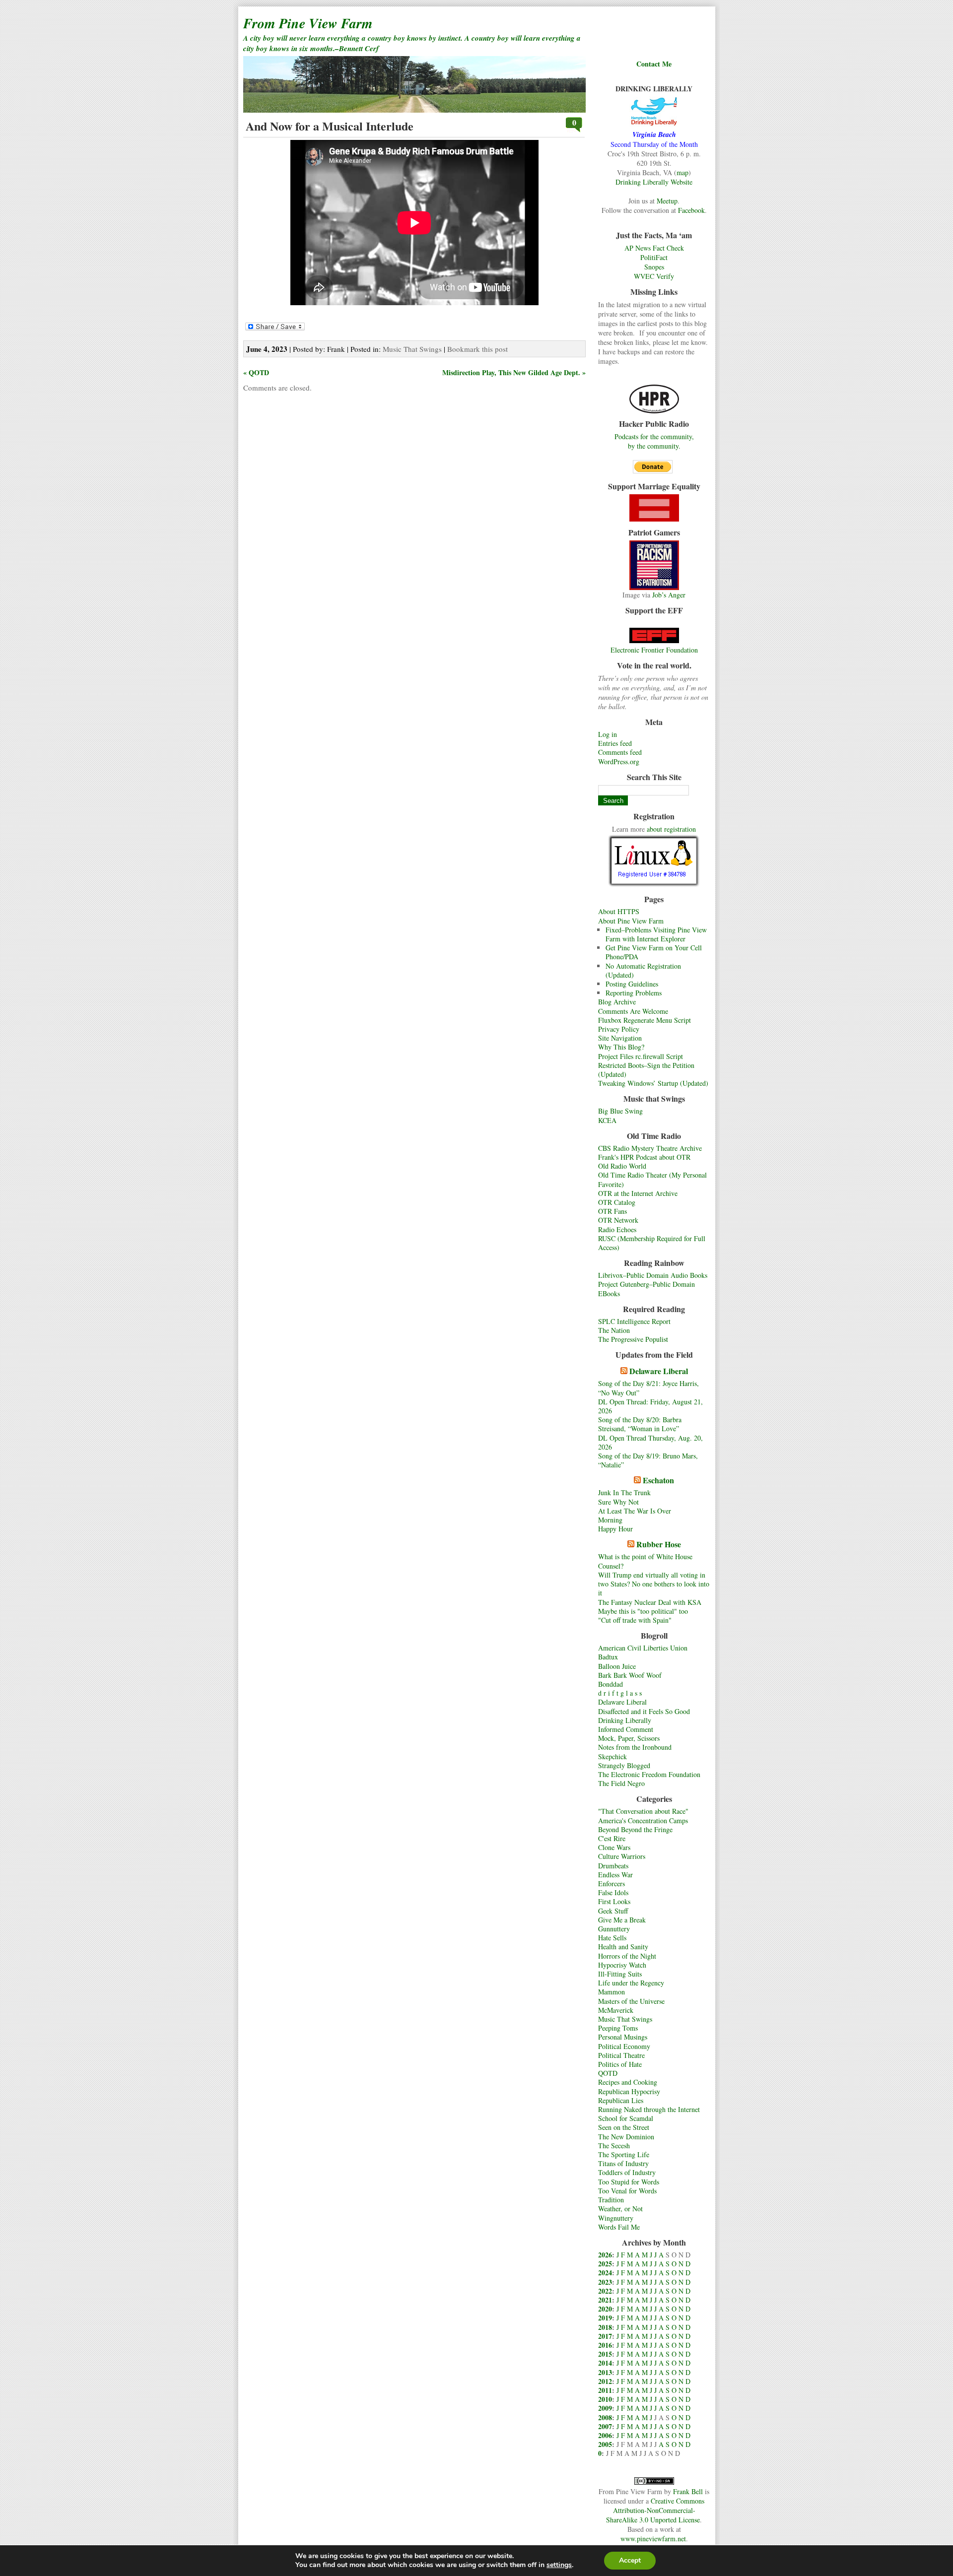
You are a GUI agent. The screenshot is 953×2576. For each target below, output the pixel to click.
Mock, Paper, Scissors (629, 1738)
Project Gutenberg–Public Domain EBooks (647, 1288)
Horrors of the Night (627, 1956)
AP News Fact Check (654, 248)
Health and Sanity (623, 1947)
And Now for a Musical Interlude (330, 126)
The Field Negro (621, 1783)
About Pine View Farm (631, 921)
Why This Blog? (621, 1047)
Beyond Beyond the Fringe (635, 1829)
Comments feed (620, 752)
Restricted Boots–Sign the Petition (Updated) (646, 1070)
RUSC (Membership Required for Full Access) (652, 1243)
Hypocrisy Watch (622, 1965)
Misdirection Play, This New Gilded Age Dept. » (514, 372)
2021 (605, 2300)
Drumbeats (613, 1866)
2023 (605, 2282)
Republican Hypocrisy (629, 2091)
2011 (605, 2390)
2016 (605, 2345)
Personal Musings (623, 2037)
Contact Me (654, 64)
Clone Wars (614, 1847)
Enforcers (612, 1883)
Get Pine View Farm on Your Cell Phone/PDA (654, 952)
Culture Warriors (622, 1856)
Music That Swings (625, 2019)
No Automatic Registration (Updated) (643, 970)
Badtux (608, 1657)
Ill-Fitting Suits (620, 1974)
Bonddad (611, 1684)
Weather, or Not (620, 2209)
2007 (605, 2426)
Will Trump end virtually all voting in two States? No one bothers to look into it (654, 1584)
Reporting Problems (634, 993)
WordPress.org (619, 761)
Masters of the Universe (631, 2001)
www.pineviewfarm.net (653, 2539)
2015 (605, 2354)
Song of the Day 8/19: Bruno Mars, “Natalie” (648, 1460)
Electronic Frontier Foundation (654, 650)
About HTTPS (619, 911)
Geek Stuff (613, 1911)
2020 (605, 2309)
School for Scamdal (626, 2118)
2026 (605, 2255)
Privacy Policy (619, 1029)
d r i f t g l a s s (620, 1693)
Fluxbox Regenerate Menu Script (645, 1020)
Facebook (691, 210)
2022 (605, 2291)
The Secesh (614, 2146)
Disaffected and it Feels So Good (644, 1711)
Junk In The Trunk (624, 1492)
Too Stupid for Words (629, 2182)
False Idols (613, 1892)
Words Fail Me (619, 2227)
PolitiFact (654, 257)
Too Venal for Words (627, 2191)
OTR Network (618, 1220)
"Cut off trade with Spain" (635, 1620)
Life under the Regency (631, 1983)
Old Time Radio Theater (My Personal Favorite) (652, 1179)
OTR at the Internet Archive (638, 1193)
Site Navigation (620, 1038)
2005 (605, 2444)
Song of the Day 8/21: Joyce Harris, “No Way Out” (648, 1388)
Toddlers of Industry (627, 2172)
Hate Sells (612, 1938)
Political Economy (624, 2046)
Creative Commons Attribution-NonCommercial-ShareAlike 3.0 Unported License (655, 2510)
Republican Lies (621, 2100)
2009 (605, 2408)
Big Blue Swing (620, 1111)
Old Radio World (622, 1166)
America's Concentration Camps (643, 1820)
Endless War (615, 1875)
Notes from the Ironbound (635, 1747)
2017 (605, 2336)
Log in (608, 734)
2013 (605, 2372)
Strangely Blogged (624, 1765)
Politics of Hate (620, 2064)
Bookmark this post (477, 349)
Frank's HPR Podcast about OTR (644, 1157)
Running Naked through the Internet (649, 2109)
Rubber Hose (659, 1544)
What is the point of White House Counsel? (645, 1561)
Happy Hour (615, 1529)
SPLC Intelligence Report (634, 1321)
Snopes (654, 267)
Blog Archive (617, 1002)
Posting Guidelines (632, 984)
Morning (610, 1520)
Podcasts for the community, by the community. (654, 441)
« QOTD (256, 372)
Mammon (612, 1992)
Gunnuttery (614, 1929)
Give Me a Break (622, 1920)
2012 (605, 2381)
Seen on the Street (624, 2127)
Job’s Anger (669, 595)
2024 (605, 2273)
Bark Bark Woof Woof (630, 1675)
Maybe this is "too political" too (643, 1611)
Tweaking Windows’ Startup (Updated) (653, 1083)
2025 (605, 2264)
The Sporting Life (624, 2154)
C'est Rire (612, 1838)
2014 (605, 2363)
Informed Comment (626, 1729)
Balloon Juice (617, 1666)
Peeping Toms (618, 2028)
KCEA (607, 1120)
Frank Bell (688, 2491)
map (682, 172)
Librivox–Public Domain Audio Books (653, 1275)
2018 (605, 2327)
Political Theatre (621, 2055)
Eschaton (658, 1480)
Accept (630, 2560)
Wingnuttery (616, 2218)
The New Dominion (626, 2137)
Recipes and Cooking (628, 2082)
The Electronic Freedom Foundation (649, 1774)
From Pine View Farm (308, 23)
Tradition (611, 2200)
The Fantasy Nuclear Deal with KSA (650, 1602)
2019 (605, 2318)
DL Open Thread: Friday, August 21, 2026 (650, 1406)
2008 (605, 2417)
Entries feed (615, 743)
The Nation (614, 1330)
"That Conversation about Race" (643, 1811)
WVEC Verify (654, 276)
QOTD (608, 2073)
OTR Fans (613, 1211)
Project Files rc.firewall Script (641, 1056)
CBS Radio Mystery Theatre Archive (650, 1148)
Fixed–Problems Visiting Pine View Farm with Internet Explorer (656, 934)
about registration (671, 829)
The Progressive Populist (633, 1339)
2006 (605, 2435)
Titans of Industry (623, 2163)
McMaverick (616, 2010)
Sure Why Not (618, 1502)
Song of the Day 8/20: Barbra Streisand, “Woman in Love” (640, 1424)
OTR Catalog (617, 1202)
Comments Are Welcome (633, 1011)
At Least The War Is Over (635, 1511)
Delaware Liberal (659, 1371)
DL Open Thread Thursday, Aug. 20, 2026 (650, 1442)
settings (559, 2565)
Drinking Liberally (625, 1720)
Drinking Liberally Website (654, 182)
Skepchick (613, 1756)
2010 (605, 2399)
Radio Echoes (617, 1229)
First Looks (614, 1901)
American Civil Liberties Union (643, 1648)
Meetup (667, 201)
